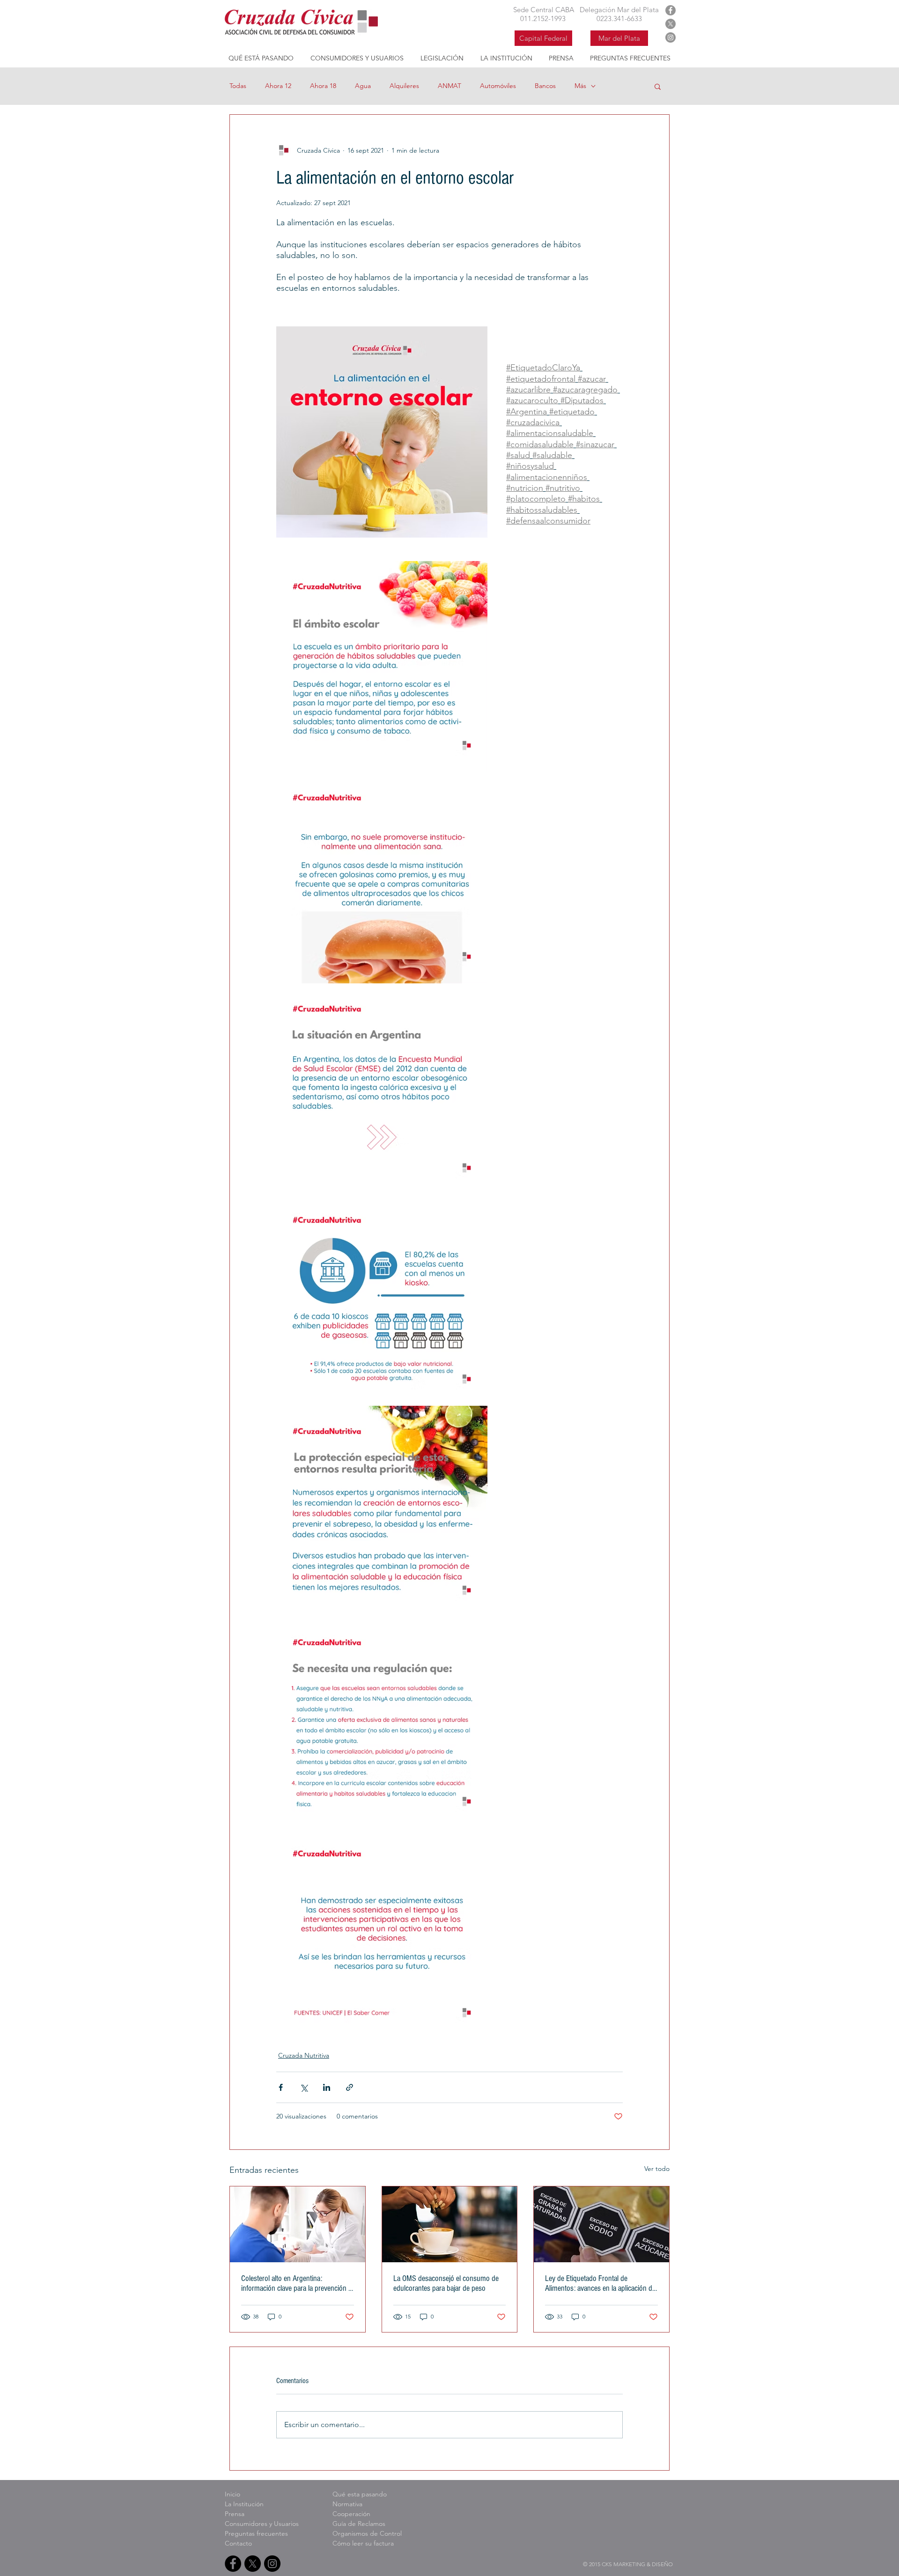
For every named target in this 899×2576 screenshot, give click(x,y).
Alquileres (404, 86)
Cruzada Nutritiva (304, 2055)
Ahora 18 (323, 86)
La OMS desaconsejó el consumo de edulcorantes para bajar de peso (446, 2283)
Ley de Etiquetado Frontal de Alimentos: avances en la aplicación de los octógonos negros (600, 2283)
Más (580, 86)
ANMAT (449, 86)
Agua (363, 86)
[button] (658, 86)
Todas (238, 86)
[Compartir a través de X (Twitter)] (304, 2087)
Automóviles (498, 86)
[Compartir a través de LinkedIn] (327, 2087)
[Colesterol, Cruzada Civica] (298, 2224)
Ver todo (657, 2169)
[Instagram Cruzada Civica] (671, 37)
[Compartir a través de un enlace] (350, 2087)
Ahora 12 (278, 86)
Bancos (545, 86)
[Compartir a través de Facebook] (281, 2087)
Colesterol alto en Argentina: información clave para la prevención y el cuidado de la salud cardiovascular (296, 2283)
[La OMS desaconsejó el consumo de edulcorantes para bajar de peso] (450, 2224)
